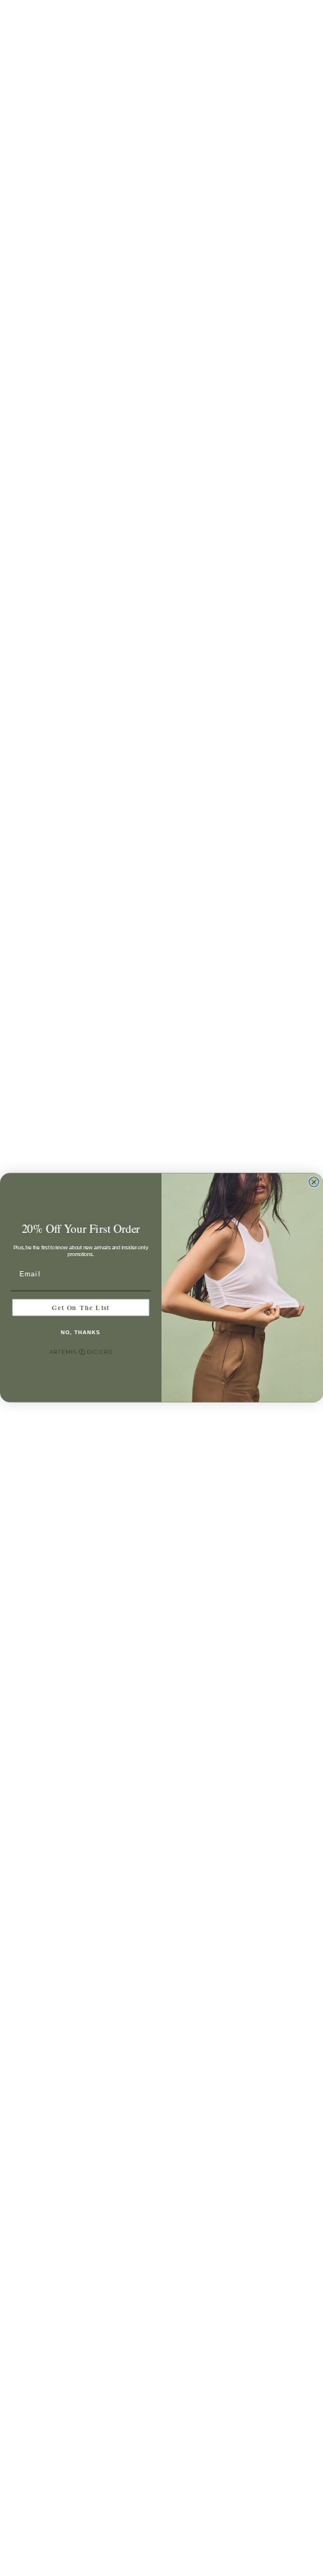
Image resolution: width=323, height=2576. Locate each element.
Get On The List (81, 1308)
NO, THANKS (80, 1333)
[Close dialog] (314, 1182)
